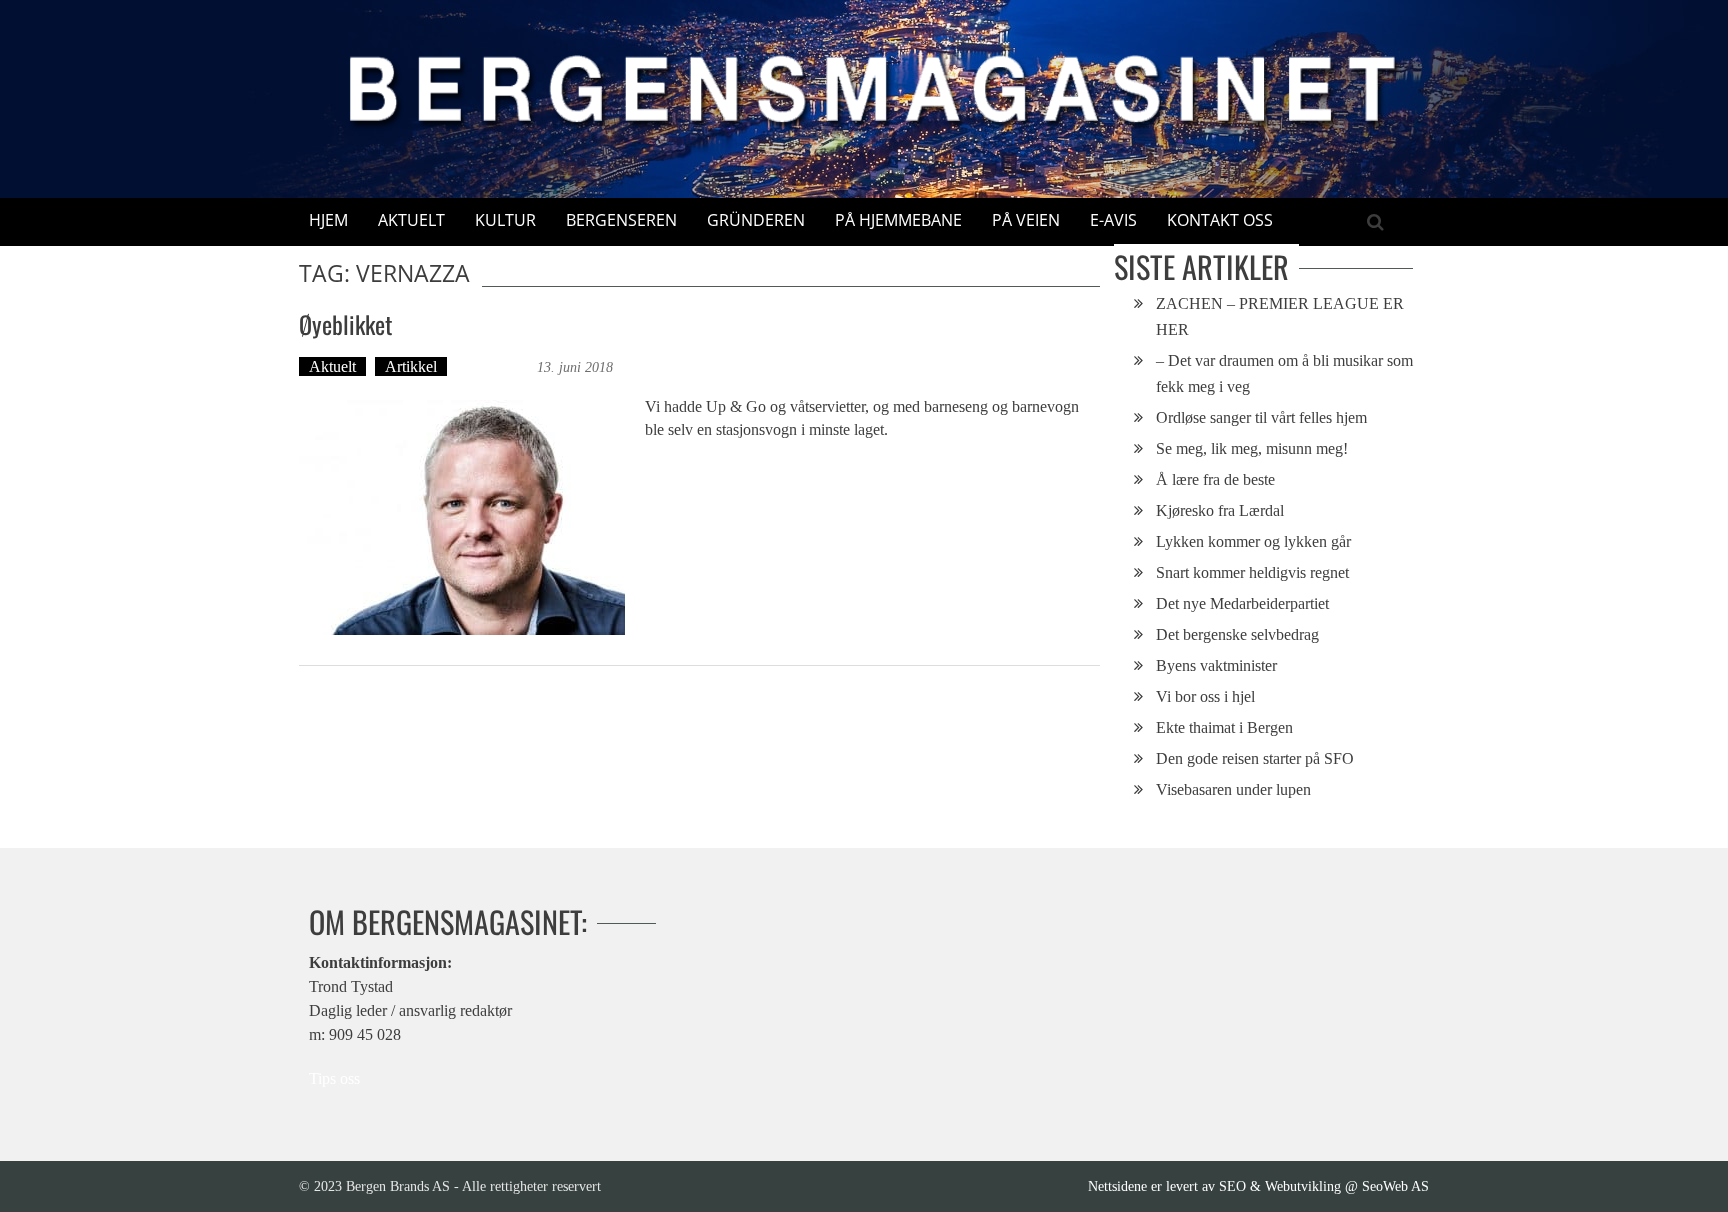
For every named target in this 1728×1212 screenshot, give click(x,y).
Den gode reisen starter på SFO (1255, 758)
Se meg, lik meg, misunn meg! (1252, 448)
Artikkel (411, 366)
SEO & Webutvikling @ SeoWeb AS (1324, 1186)
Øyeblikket (345, 324)
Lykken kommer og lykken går (1253, 541)
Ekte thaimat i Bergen (1224, 727)
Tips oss (334, 1078)
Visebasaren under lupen (1233, 789)
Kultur (505, 220)
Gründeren (756, 220)
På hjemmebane (898, 220)
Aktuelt (411, 220)
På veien (1026, 220)
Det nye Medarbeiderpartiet (1242, 603)
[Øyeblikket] (462, 517)
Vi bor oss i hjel (1205, 696)
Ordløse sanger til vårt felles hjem (1261, 417)
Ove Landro (494, 366)
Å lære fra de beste (1215, 479)
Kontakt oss (1220, 220)
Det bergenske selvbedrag (1237, 634)
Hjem (328, 220)
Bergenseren (621, 220)
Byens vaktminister (1216, 665)
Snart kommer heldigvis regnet (1252, 572)
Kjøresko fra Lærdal (1220, 510)
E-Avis (1113, 220)
